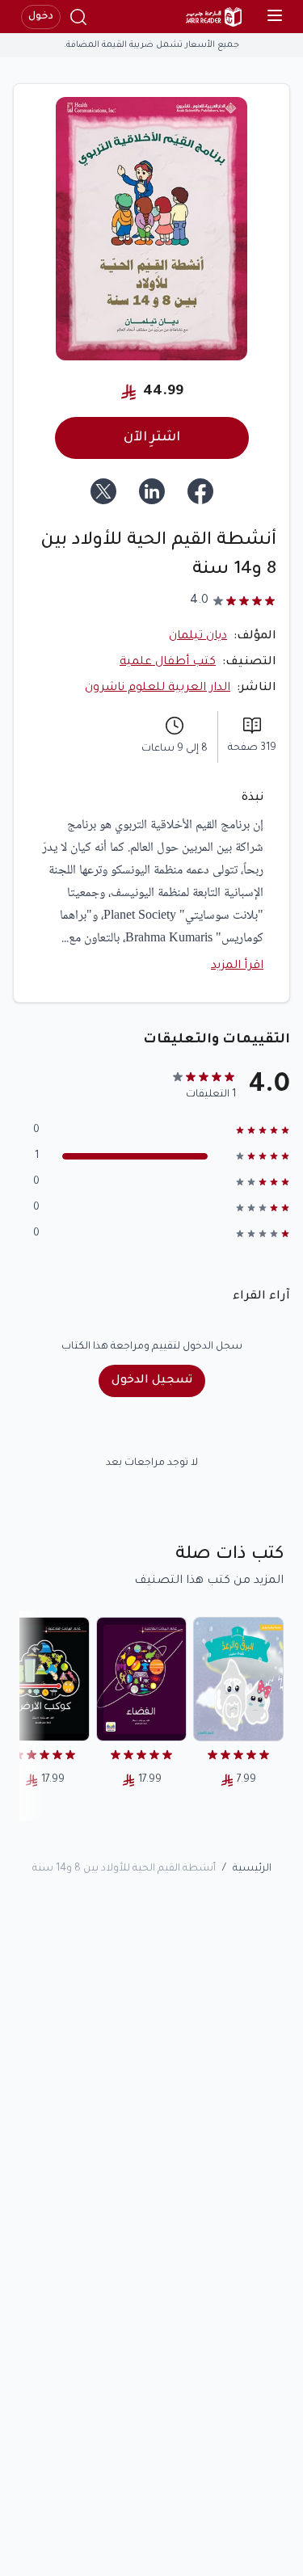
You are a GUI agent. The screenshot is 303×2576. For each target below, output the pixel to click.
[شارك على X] (103, 491)
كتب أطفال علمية (168, 663)
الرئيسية (252, 1869)
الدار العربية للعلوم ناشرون (158, 688)
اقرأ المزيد (237, 966)
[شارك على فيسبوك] (200, 491)
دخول (41, 17)
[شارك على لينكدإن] (152, 491)
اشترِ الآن (152, 438)
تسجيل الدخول (152, 1381)
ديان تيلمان (198, 637)
